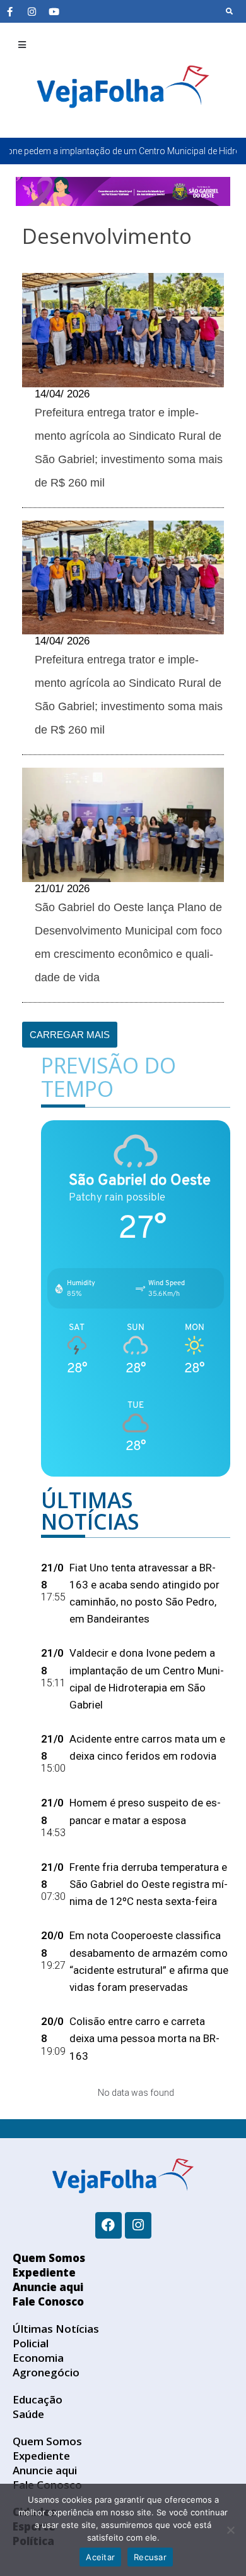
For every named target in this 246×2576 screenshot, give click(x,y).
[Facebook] (108, 2225)
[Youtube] (54, 11)
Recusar (150, 2557)
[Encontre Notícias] (230, 11)
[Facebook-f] (9, 11)
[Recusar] (230, 2530)
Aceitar (100, 2557)
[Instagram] (32, 11)
